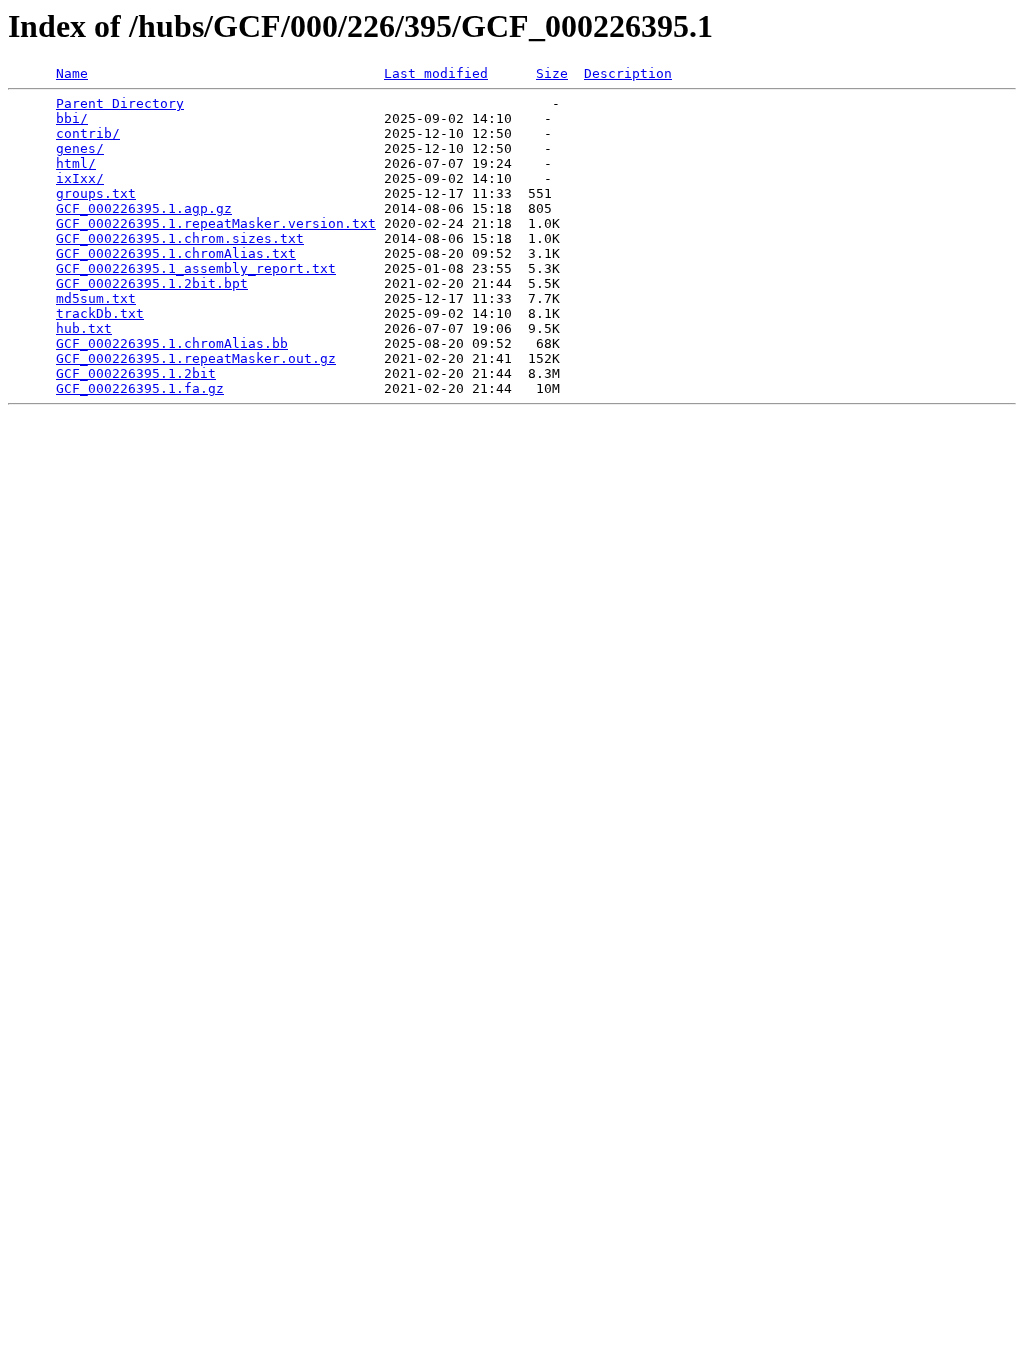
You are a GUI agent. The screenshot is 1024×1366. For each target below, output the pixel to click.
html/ (76, 163)
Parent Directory (120, 103)
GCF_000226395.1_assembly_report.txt (196, 268)
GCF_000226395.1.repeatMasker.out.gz (196, 358)
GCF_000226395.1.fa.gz (140, 388)
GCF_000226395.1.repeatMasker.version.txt (216, 223)
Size (552, 73)
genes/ (80, 148)
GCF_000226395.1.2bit (136, 373)
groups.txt (96, 193)
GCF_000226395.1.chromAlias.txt (176, 253)
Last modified (436, 73)
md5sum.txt (96, 298)
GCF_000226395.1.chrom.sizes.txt (180, 238)
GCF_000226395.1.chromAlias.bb (172, 343)
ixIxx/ (80, 178)
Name (72, 73)
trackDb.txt (100, 313)
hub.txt (84, 328)
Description (628, 73)
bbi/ (72, 118)
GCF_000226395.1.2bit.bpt (152, 283)
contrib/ (88, 133)
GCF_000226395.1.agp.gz (144, 208)
